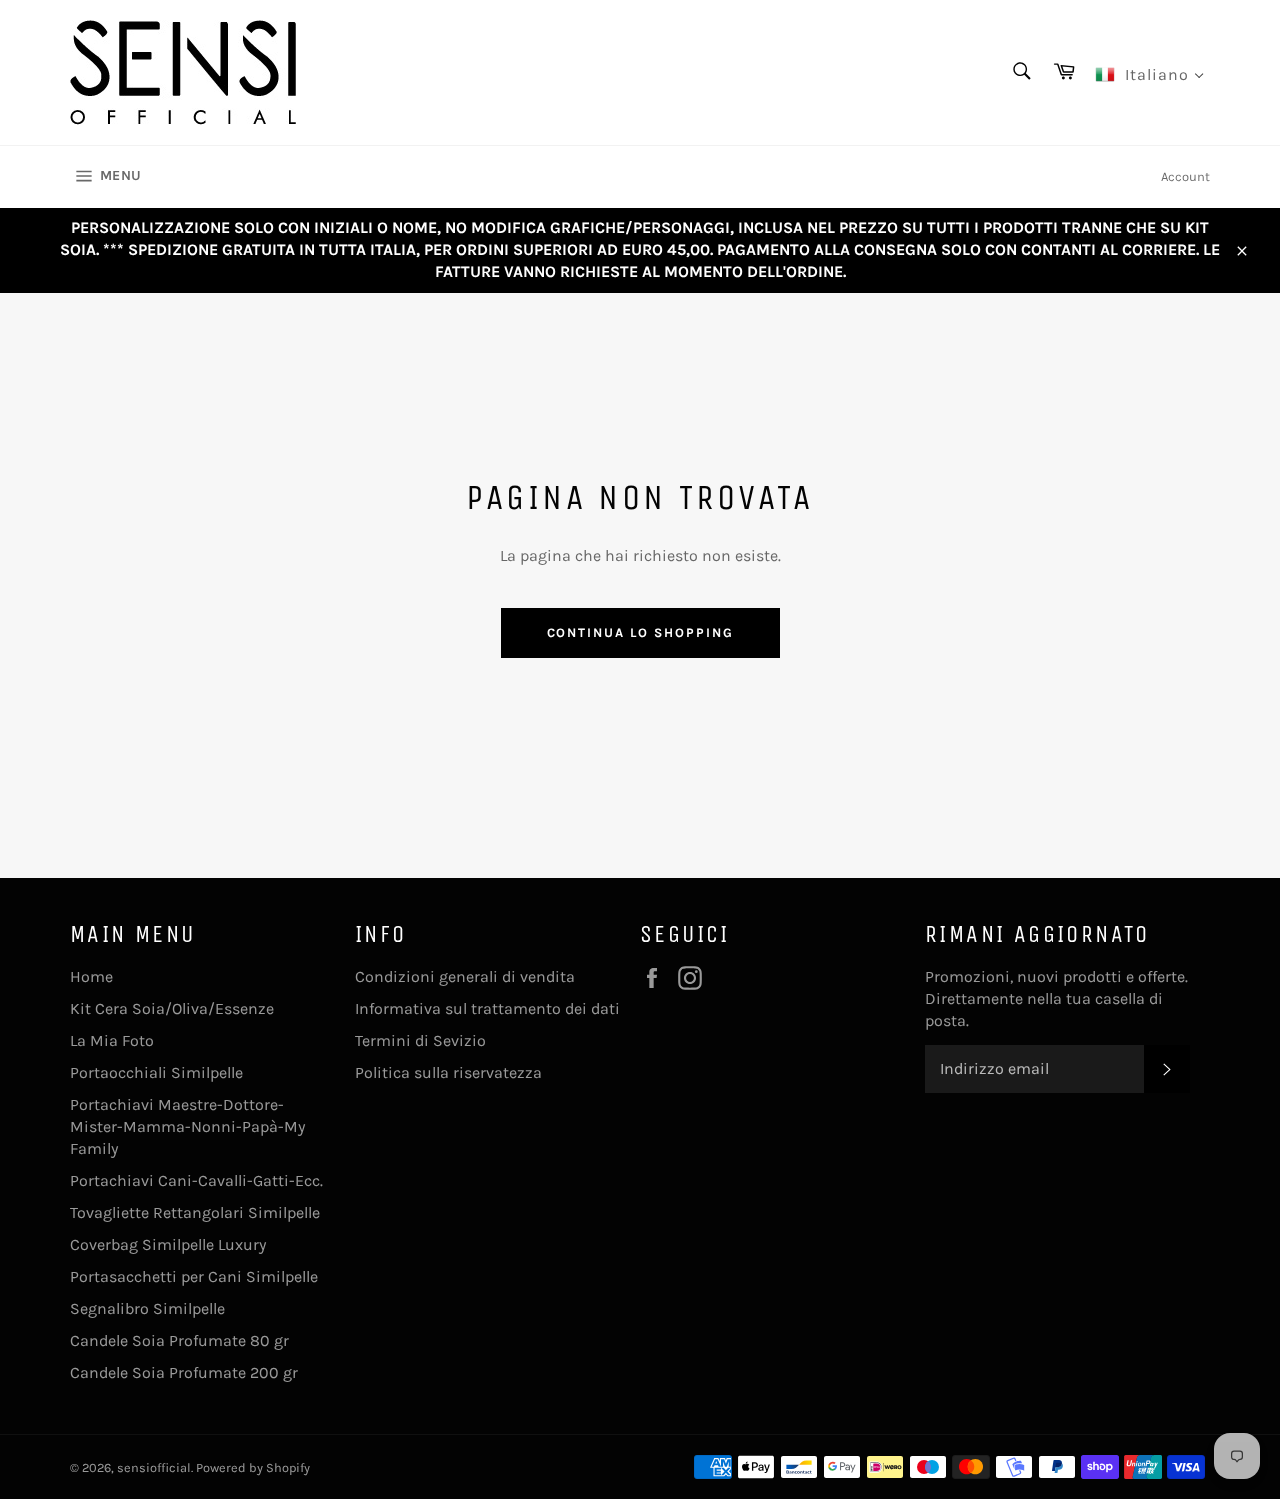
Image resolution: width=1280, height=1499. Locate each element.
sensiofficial (154, 1467)
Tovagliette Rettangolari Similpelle (195, 1212)
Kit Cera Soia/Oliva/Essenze (172, 1008)
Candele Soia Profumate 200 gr (184, 1372)
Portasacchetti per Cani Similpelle (194, 1276)
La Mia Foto (112, 1040)
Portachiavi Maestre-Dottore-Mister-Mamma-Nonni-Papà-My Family (187, 1126)
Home (91, 976)
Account (1185, 176)
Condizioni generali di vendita (465, 976)
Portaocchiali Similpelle (156, 1072)
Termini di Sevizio (420, 1040)
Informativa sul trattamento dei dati (487, 1008)
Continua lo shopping (640, 632)
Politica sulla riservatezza (448, 1072)
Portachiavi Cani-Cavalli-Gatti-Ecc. (196, 1180)
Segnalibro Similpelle (147, 1308)
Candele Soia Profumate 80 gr (179, 1340)
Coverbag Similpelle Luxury (168, 1244)
